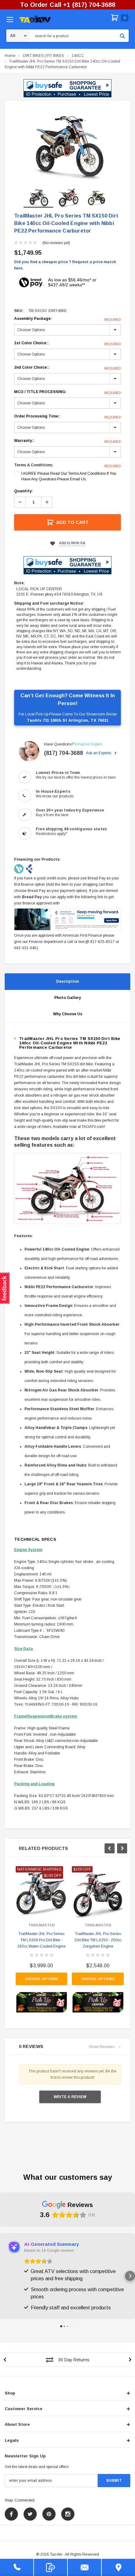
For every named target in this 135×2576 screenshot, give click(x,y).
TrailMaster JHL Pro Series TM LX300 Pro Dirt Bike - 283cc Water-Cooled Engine (41, 1940)
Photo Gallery (68, 998)
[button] (67, 88)
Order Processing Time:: (67, 417)
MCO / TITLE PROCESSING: (67, 392)
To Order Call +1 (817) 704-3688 (68, 5)
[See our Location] (118, 2567)
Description (67, 981)
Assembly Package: (67, 319)
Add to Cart (72, 522)
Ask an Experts (99, 753)
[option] (67, 145)
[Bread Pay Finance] (19, 868)
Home (10, 56)
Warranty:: (67, 441)
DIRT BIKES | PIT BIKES (43, 56)
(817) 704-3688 (63, 753)
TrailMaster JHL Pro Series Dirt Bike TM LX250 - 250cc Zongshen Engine (98, 1940)
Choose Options (41, 1979)
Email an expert (88, 744)
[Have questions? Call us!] (17, 2567)
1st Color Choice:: (67, 343)
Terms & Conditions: (34, 465)
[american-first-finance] (29, 868)
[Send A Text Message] (51, 2567)
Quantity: (24, 491)
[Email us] (84, 2567)
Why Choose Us (68, 1014)
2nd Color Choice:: (67, 368)
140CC (78, 56)
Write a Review (70, 2097)
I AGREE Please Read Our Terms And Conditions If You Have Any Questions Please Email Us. (69, 476)
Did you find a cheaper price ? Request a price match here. (65, 265)
